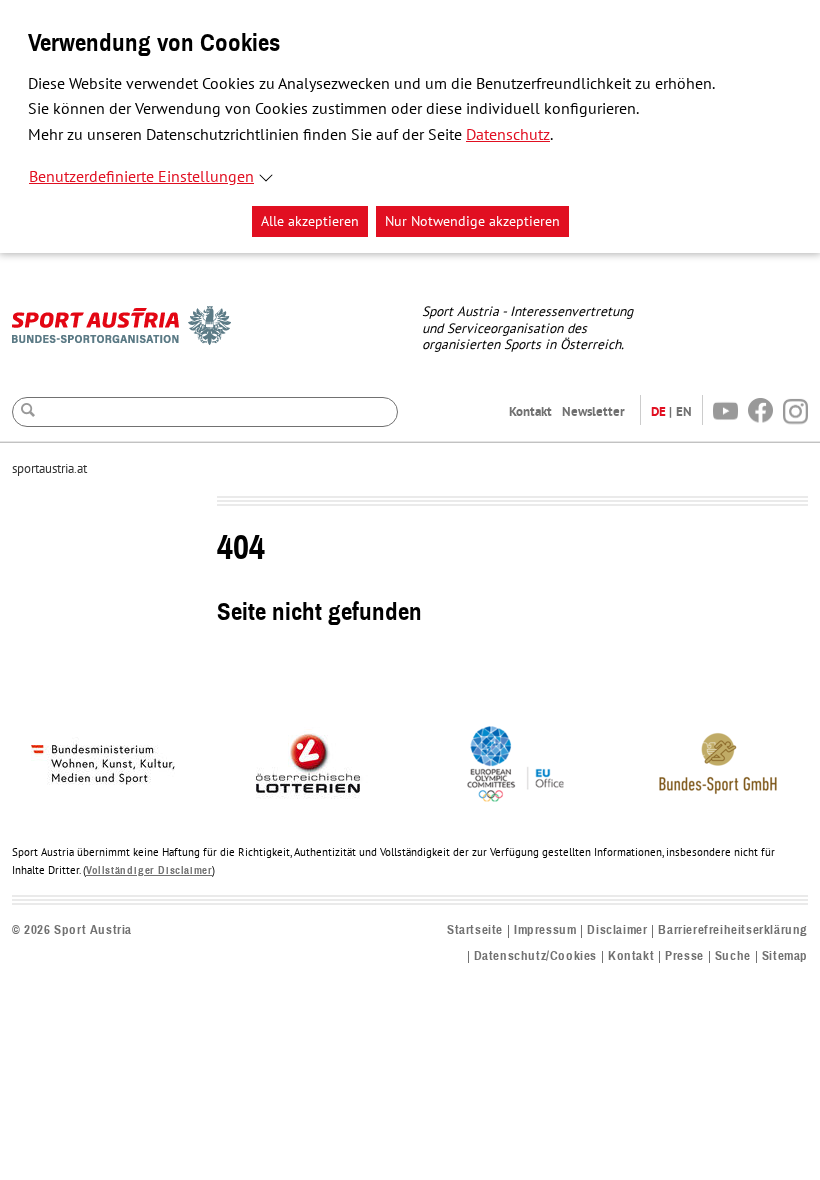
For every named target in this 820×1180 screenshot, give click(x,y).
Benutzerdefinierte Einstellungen (141, 177)
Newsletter (593, 411)
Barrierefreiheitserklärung (733, 930)
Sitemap (785, 956)
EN (684, 411)
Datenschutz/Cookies (535, 956)
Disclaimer (617, 930)
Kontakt (530, 411)
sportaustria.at (49, 469)
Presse (684, 956)
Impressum (545, 930)
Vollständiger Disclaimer (149, 870)
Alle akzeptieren (310, 221)
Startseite (475, 930)
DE (658, 411)
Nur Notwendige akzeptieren (472, 221)
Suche (733, 956)
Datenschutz (508, 135)
